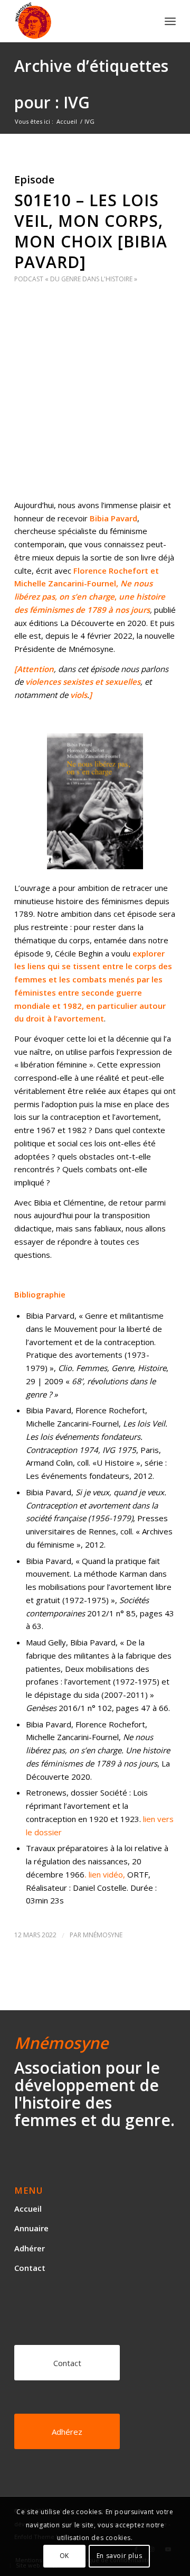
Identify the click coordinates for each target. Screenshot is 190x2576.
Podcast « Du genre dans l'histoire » (76, 279)
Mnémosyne (103, 1935)
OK (64, 2556)
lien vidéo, (108, 1874)
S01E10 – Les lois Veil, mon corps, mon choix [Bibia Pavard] (91, 231)
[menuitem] (170, 21)
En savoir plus (119, 2556)
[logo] (79, 21)
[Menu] (170, 21)
